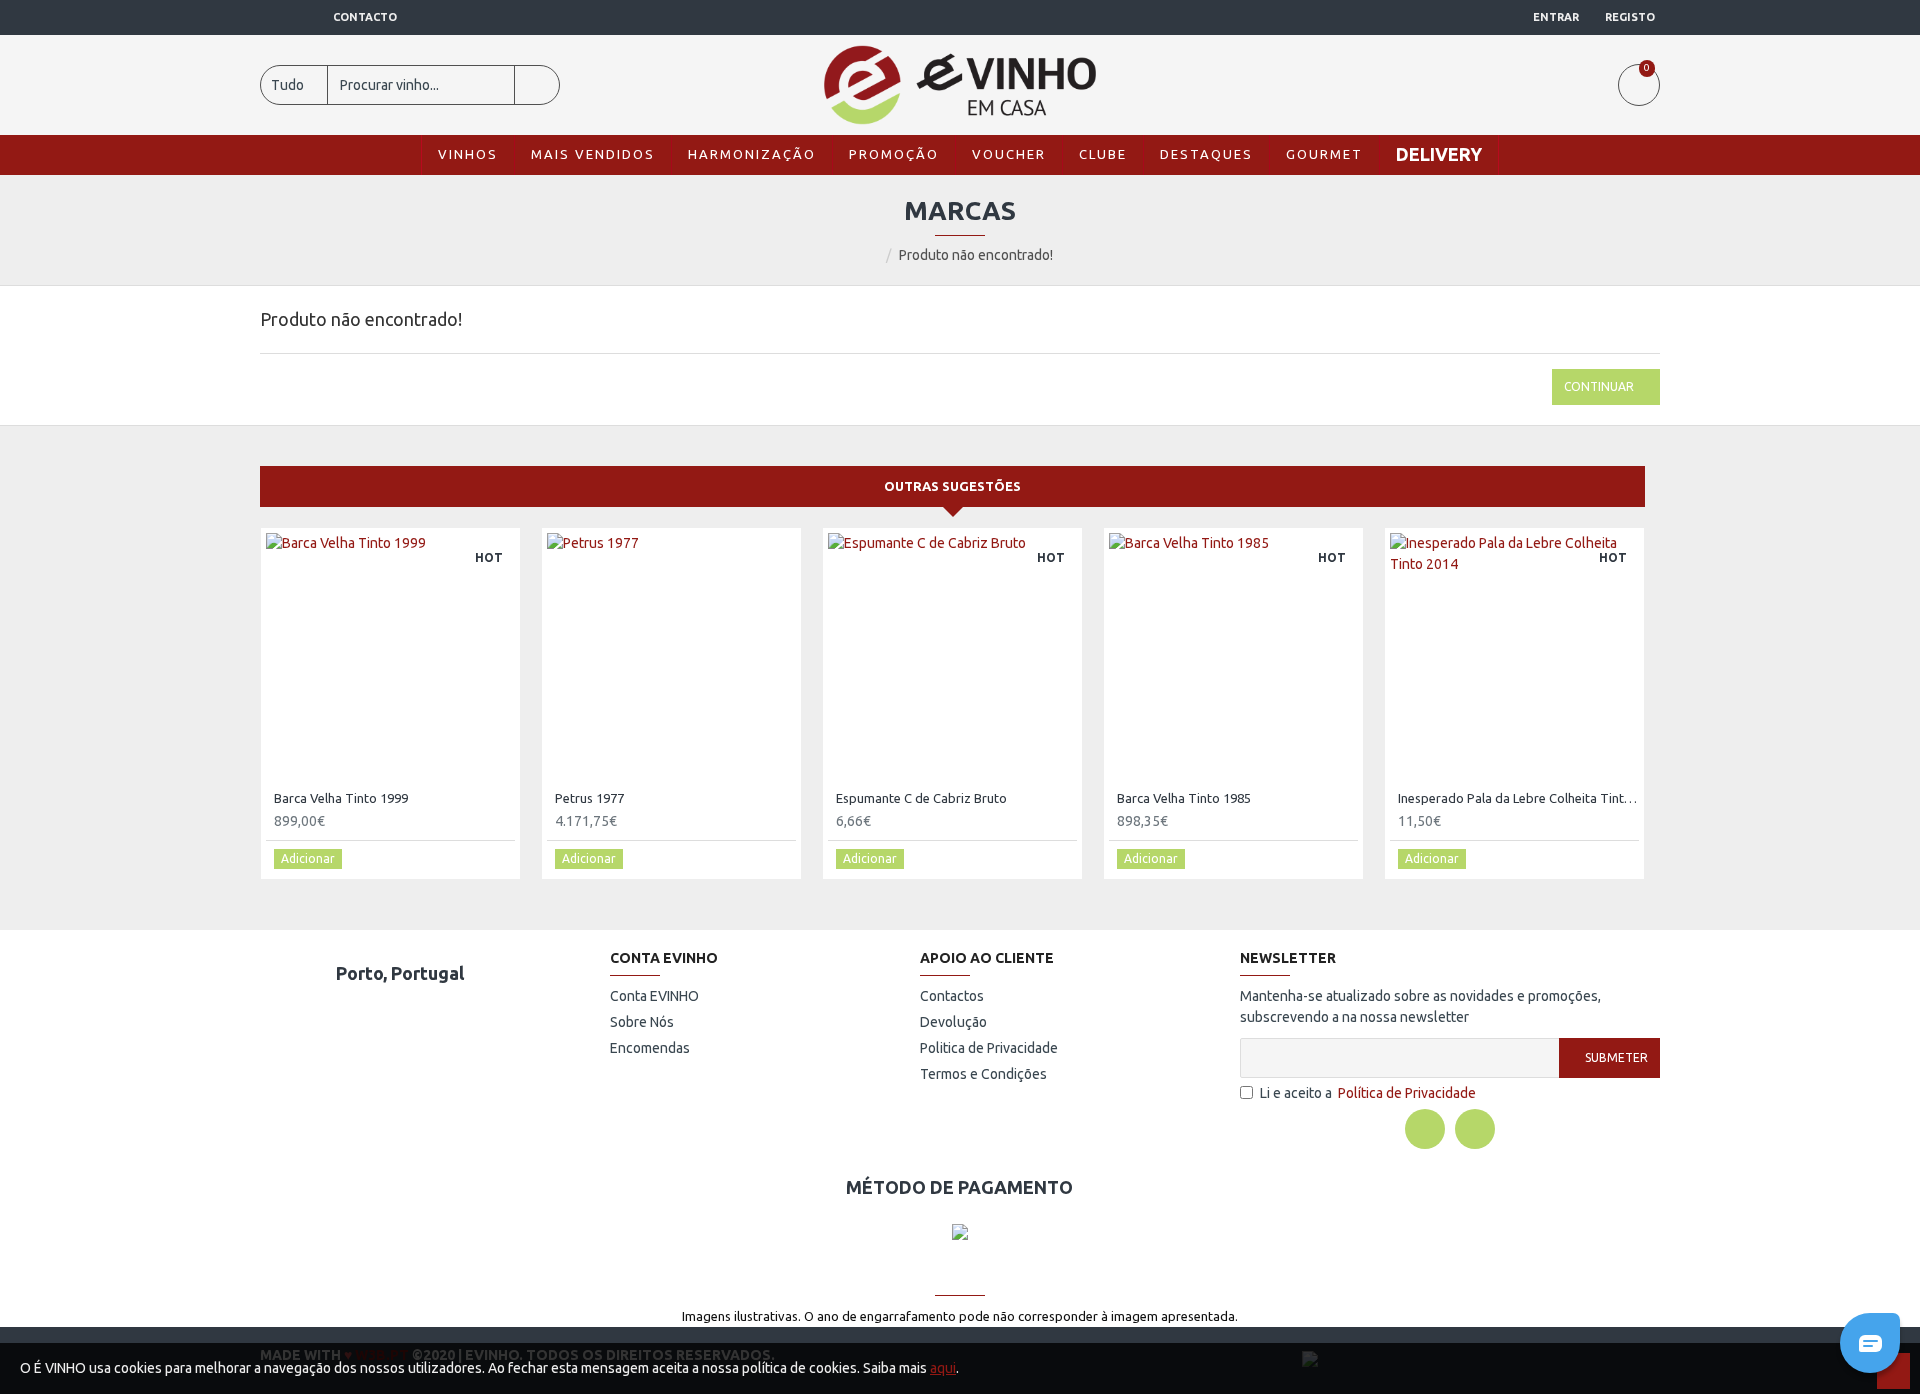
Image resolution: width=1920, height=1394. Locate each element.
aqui (943, 1368)
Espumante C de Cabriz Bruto (921, 798)
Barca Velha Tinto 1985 (1184, 798)
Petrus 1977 (589, 798)
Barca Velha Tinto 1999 (341, 798)
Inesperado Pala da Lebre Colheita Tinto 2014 (1518, 798)
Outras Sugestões (952, 486)
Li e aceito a (1368, 1093)
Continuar (1599, 386)
